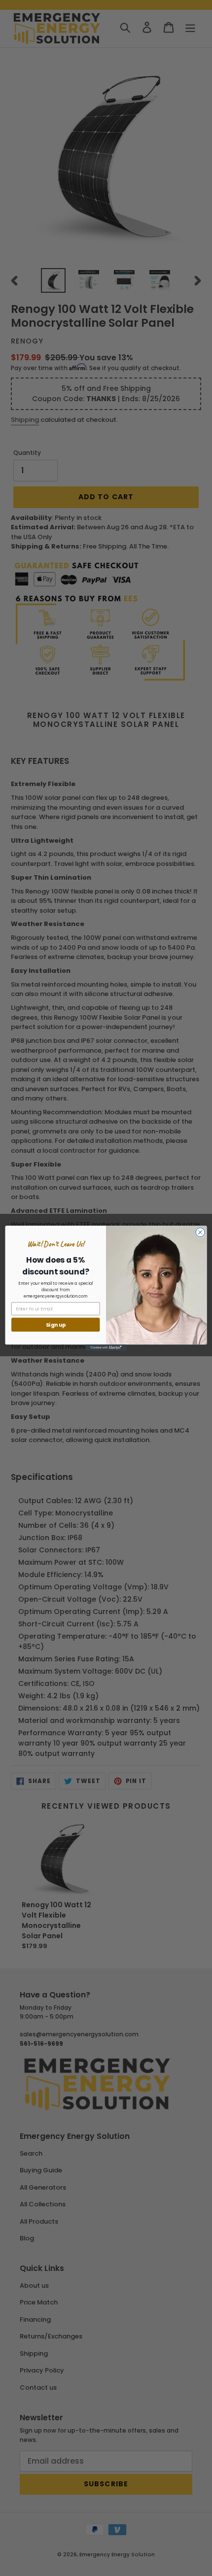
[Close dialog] (200, 1232)
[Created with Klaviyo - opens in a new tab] (106, 1348)
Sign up (56, 1324)
